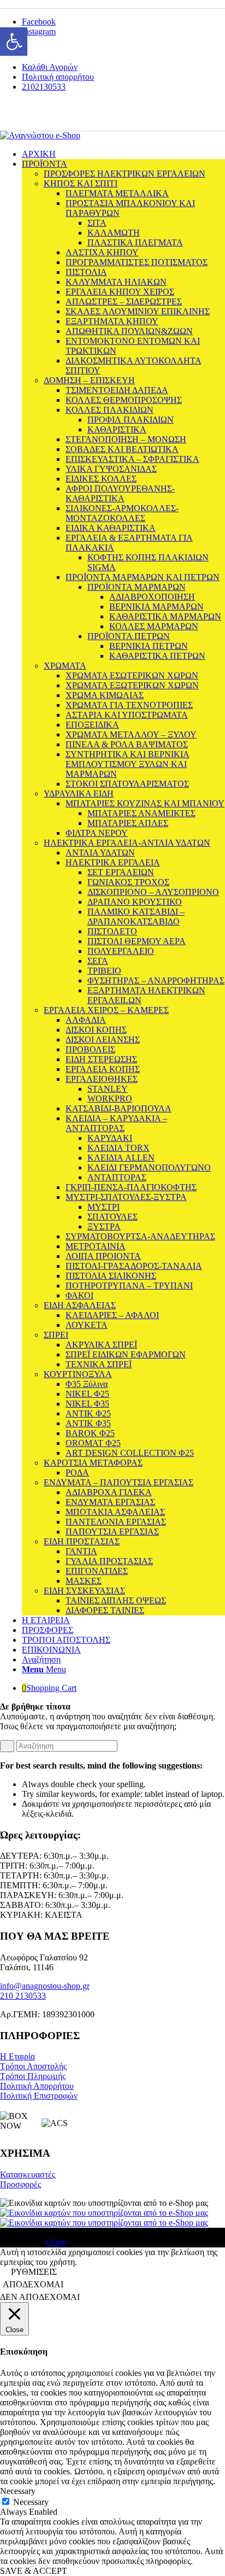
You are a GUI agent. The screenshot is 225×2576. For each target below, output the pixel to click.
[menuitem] (123, 67)
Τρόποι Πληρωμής (33, 2076)
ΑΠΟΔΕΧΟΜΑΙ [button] (33, 2284)
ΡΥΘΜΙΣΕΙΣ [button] (34, 2272)
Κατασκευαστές (28, 2174)
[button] (14, 42)
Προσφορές (20, 2184)
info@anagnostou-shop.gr (45, 1986)
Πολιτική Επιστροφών (39, 2096)
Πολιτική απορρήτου (58, 77)
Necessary (31, 2502)
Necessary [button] (18, 2491)
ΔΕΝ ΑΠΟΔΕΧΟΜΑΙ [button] (40, 2297)
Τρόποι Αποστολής (33, 2066)
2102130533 (44, 87)
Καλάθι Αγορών (50, 67)
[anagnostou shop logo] (40, 135)
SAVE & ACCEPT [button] (34, 2571)
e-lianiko (77, 116)
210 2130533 (23, 1996)
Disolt (56, 2242)
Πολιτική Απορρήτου (37, 2086)
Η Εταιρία (17, 2056)
